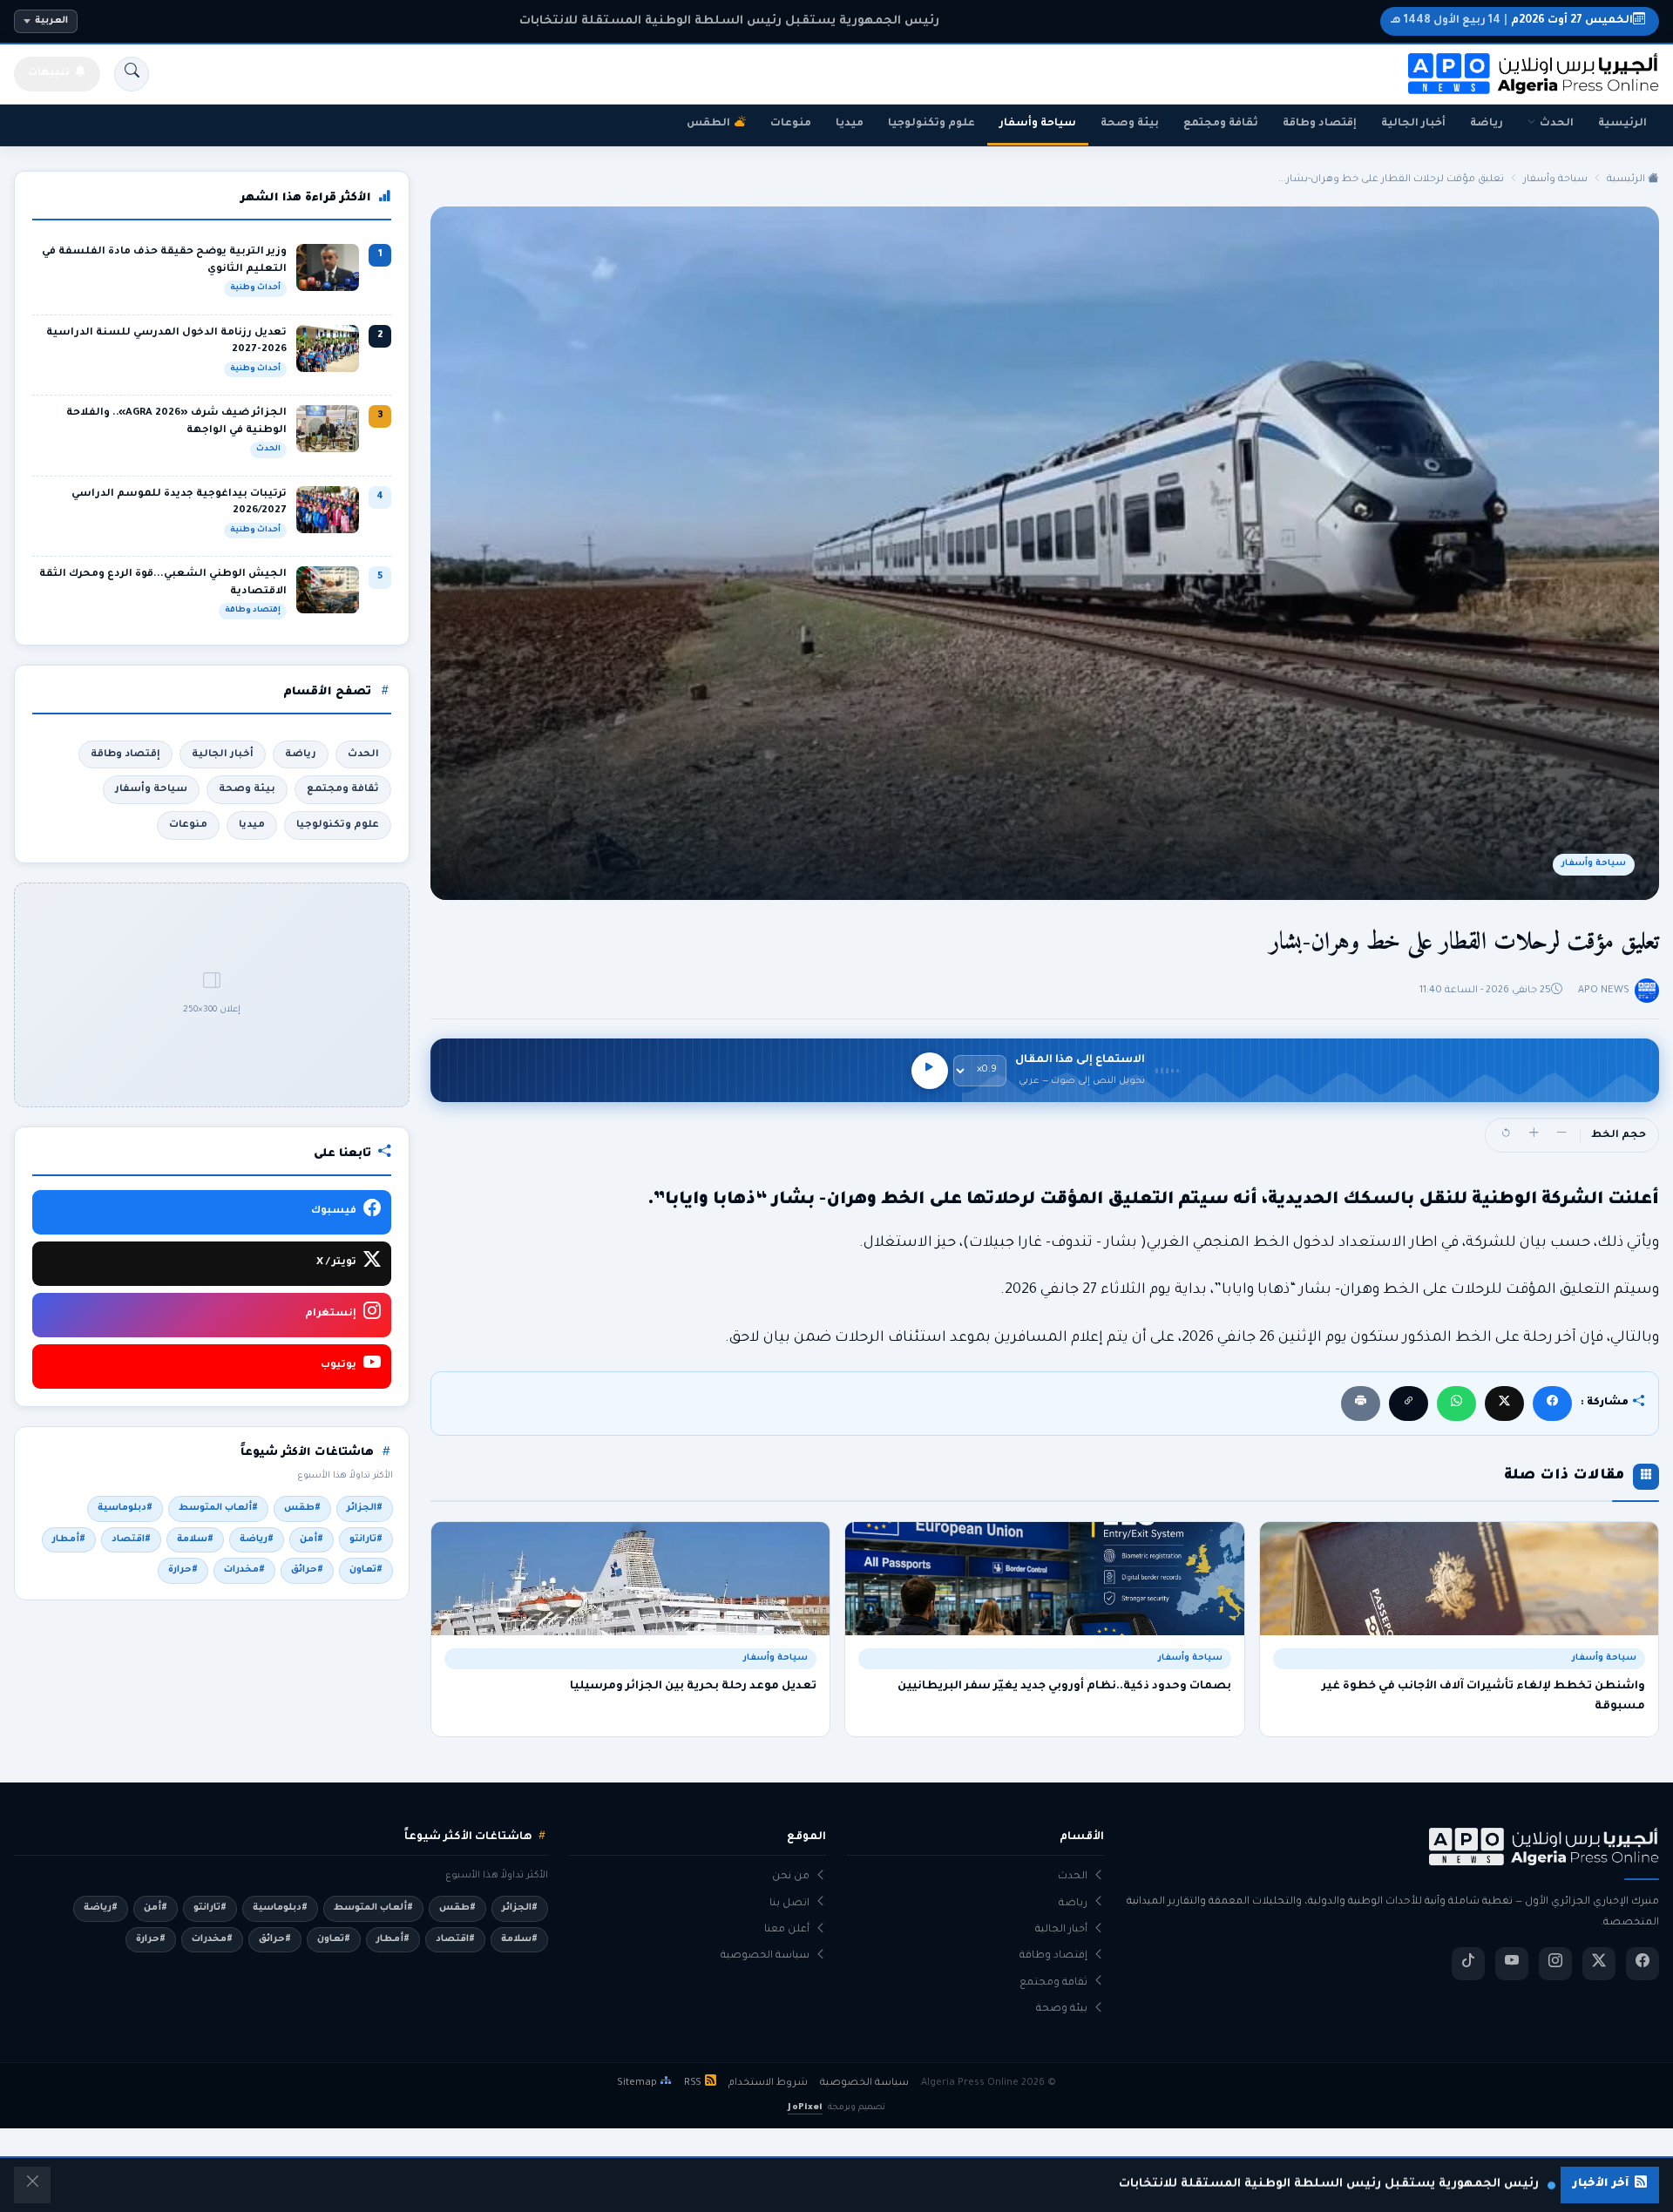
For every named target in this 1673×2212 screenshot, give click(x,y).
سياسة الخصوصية (765, 1956)
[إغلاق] (32, 2185)
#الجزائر (365, 1508)
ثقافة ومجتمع (1221, 124)
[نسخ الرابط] (1409, 1403)
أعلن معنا (787, 1930)
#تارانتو (366, 1539)
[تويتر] (1599, 1964)
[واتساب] (1456, 1403)
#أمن (312, 1539)
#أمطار (69, 1539)
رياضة (1487, 124)
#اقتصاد (131, 1539)
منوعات (791, 124)
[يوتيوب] (1512, 1964)
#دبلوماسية (125, 1508)
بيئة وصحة (1130, 124)
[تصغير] (1561, 1135)
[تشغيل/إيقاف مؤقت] (930, 1071)
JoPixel (805, 2108)
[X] (1504, 1403)
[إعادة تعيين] (1506, 1135)
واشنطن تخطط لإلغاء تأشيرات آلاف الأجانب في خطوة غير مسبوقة (1483, 1696)
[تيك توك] (1468, 1964)
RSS (693, 2083)
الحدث (1557, 124)
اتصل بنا (789, 1904)
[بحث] (132, 74)
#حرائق (307, 1570)
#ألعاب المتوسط (218, 1508)
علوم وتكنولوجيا (931, 124)
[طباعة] (1361, 1403)
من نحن (791, 1877)
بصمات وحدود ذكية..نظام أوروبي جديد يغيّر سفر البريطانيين (1064, 1687)
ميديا (850, 124)
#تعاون (366, 1570)
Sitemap (637, 2083)
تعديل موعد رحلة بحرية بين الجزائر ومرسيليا (693, 1687)
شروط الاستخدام (768, 2083)
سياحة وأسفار (1038, 124)
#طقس (302, 1508)
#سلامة (195, 1539)
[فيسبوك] (1552, 1403)
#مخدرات (244, 1570)
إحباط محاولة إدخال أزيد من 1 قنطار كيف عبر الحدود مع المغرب (729, 21)
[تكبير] (1534, 1135)
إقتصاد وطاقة (1320, 124)
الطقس (708, 124)
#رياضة (257, 1539)
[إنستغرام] (1555, 1964)
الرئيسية (1622, 124)
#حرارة (183, 1570)
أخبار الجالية (1413, 124)
